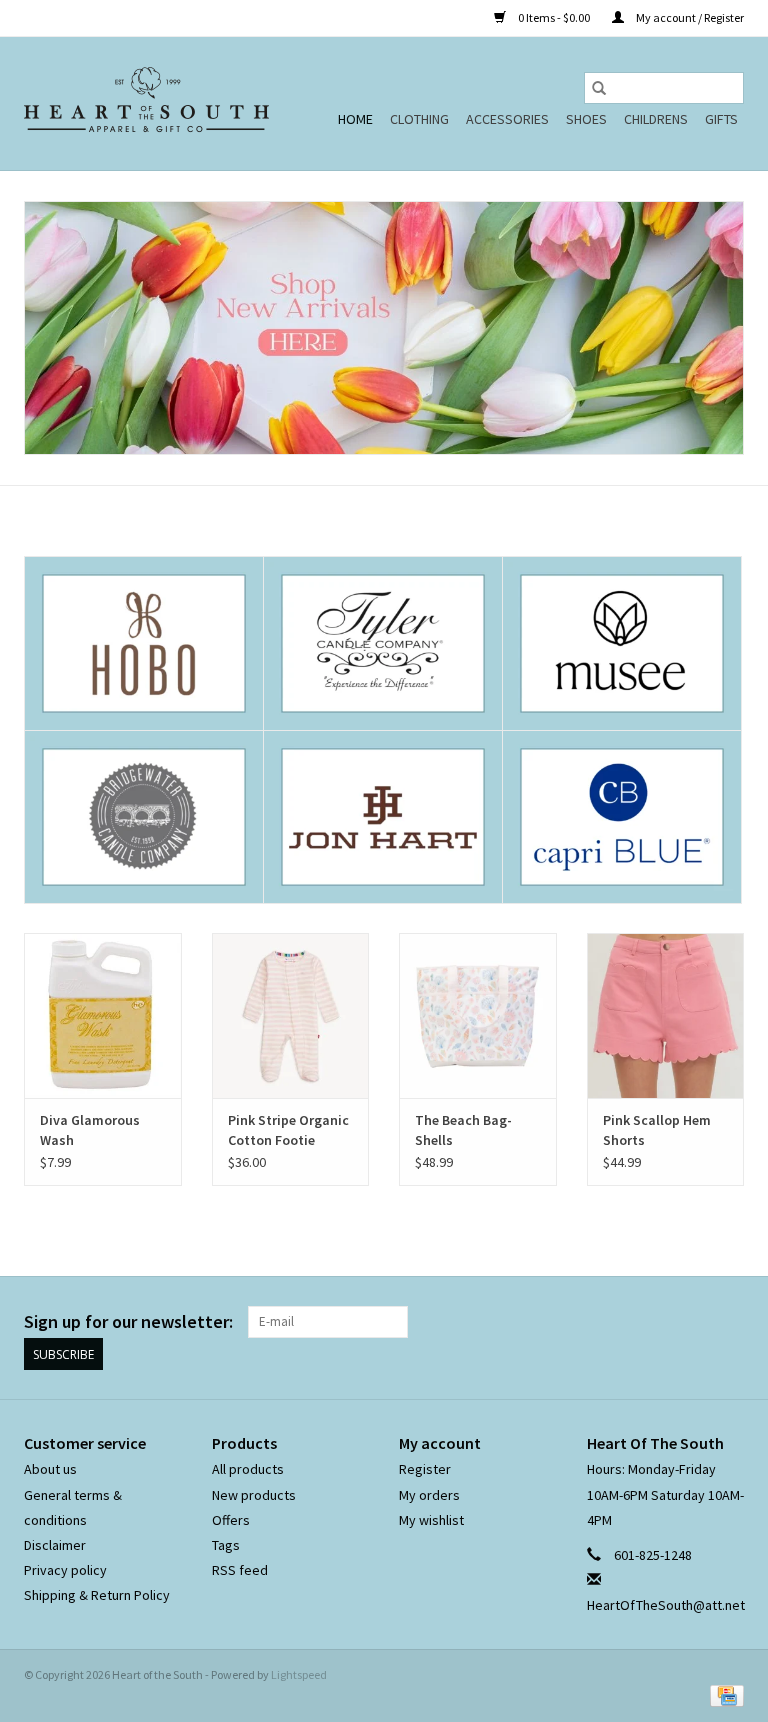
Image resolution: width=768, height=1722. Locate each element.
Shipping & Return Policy (97, 1595)
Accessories (507, 119)
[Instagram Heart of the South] (728, 1322)
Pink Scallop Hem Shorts (657, 1130)
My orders (429, 1495)
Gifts (721, 119)
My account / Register (689, 17)
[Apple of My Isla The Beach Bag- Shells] (478, 1015)
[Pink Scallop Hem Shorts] (666, 1015)
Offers (231, 1520)
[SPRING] (384, 328)
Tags (226, 1545)
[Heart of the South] (146, 103)
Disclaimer (55, 1545)
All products (248, 1469)
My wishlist (431, 1520)
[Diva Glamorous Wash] (103, 1015)
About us (50, 1469)
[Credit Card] (723, 1694)
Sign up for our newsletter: (128, 1321)
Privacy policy (65, 1570)
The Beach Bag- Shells (463, 1130)
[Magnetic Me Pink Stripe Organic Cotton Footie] (291, 1015)
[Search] (599, 88)
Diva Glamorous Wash (90, 1130)
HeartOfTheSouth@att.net (666, 1605)
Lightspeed (299, 1674)
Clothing (419, 119)
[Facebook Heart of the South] (693, 1322)
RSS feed (240, 1570)
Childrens (656, 119)
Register (425, 1469)
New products (254, 1495)
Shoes (586, 119)
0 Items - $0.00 (554, 17)
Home (355, 119)
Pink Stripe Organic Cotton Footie (288, 1130)
